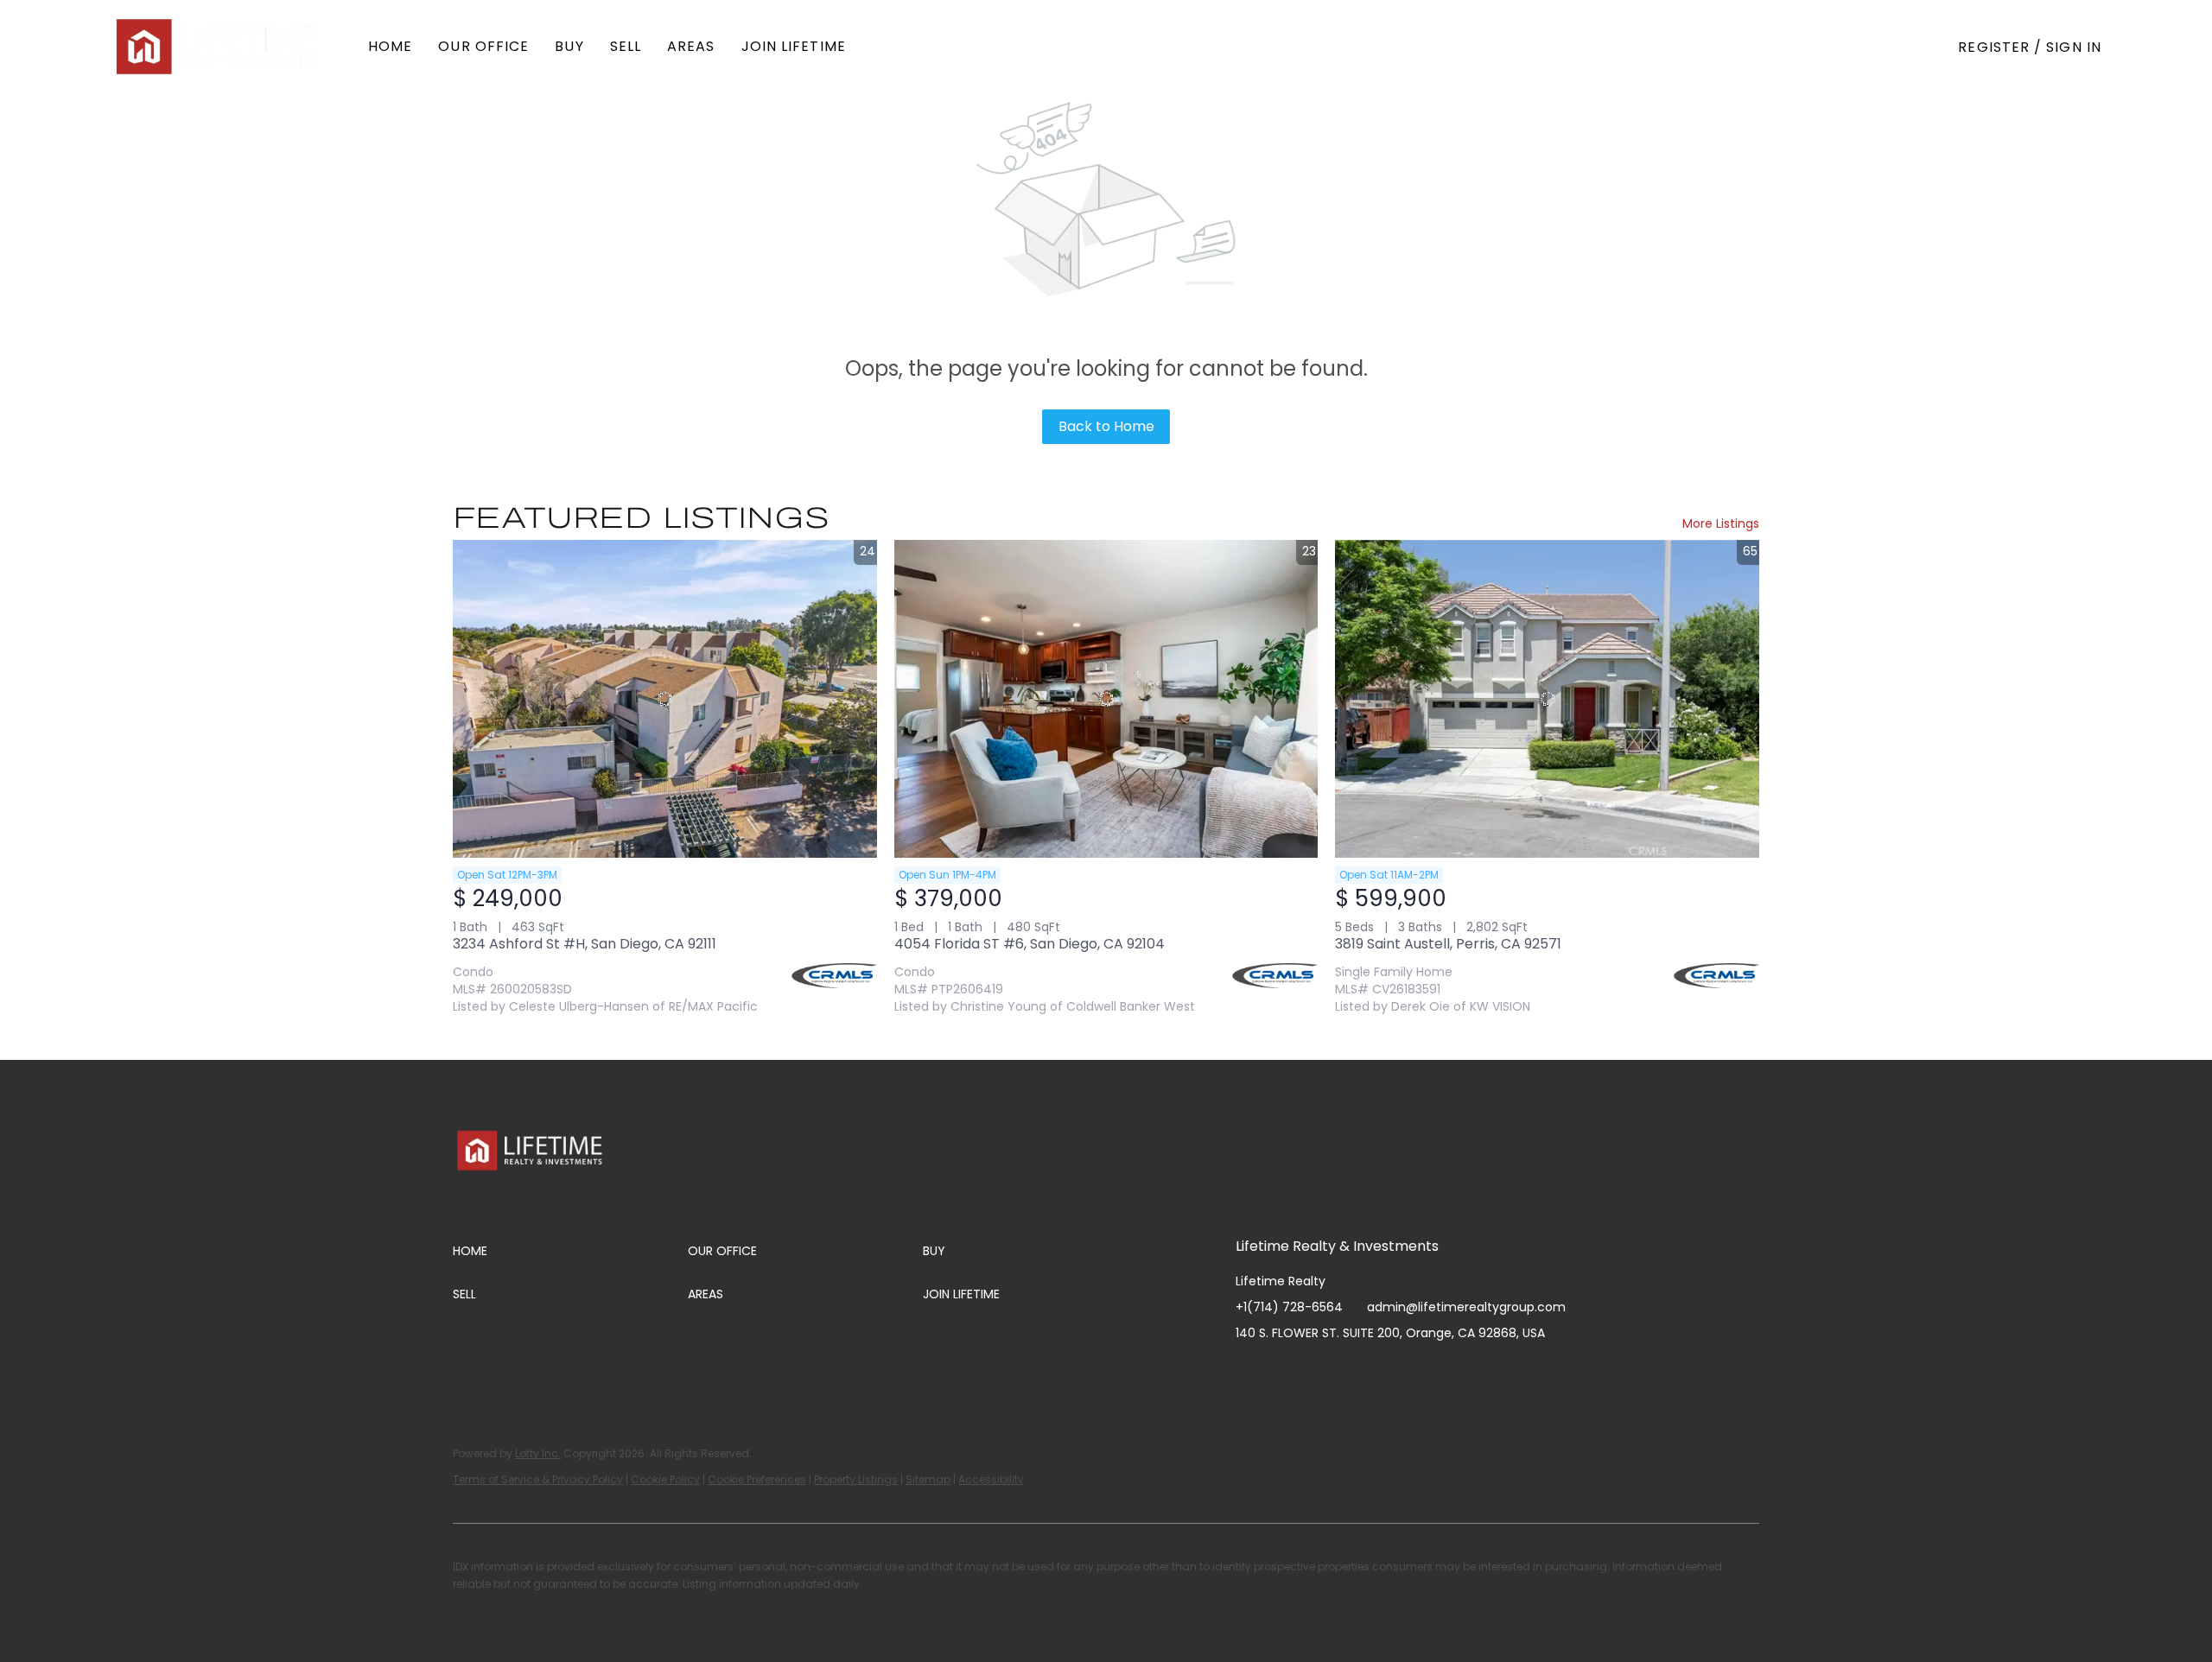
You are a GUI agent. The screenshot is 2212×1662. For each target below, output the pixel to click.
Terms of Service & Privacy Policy (538, 1479)
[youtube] (1352, 1372)
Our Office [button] (483, 46)
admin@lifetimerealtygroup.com (1466, 1307)
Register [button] (1994, 47)
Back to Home (1106, 426)
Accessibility (991, 1479)
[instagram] (1318, 1372)
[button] (218, 47)
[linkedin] (1283, 1372)
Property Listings (856, 1479)
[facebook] (1249, 1372)
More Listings (1721, 523)
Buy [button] (569, 46)
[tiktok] (1387, 1372)
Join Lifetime (794, 46)
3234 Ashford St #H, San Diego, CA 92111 (585, 944)
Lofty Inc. (538, 1453)
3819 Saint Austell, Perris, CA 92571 (1448, 944)
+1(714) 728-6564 (1289, 1307)
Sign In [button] (2074, 47)
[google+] (1421, 1372)
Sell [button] (626, 46)
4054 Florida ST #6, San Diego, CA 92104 (1030, 944)
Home (390, 46)
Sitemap (928, 1479)
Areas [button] (691, 46)
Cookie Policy (665, 1479)
